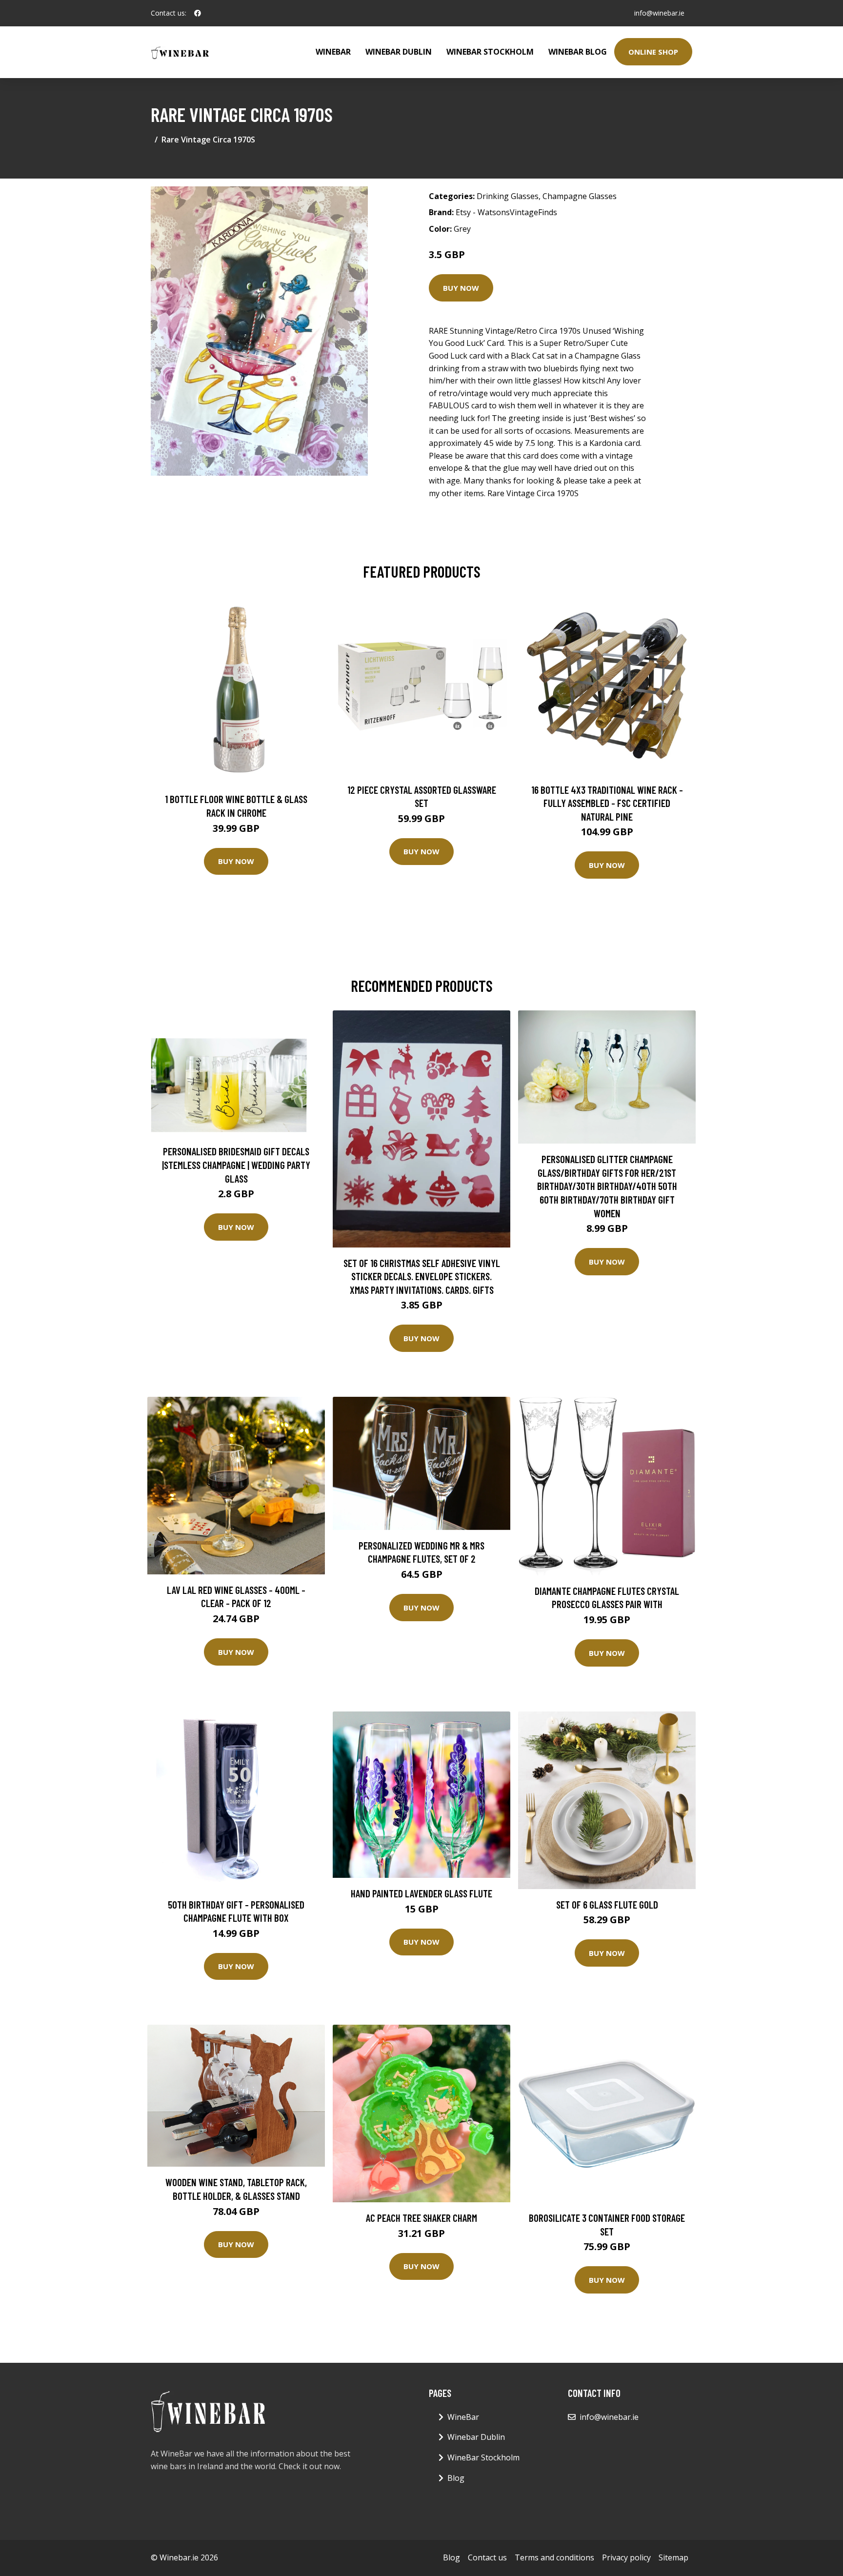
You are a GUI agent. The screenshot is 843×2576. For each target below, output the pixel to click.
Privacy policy (626, 2557)
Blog (456, 2478)
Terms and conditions (554, 2557)
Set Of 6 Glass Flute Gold (607, 1904)
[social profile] (198, 13)
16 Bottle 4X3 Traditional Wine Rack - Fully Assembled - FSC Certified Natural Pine (607, 803)
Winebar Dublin (399, 52)
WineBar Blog (578, 52)
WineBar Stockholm (490, 52)
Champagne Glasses (580, 196)
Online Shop (653, 52)
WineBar (333, 52)
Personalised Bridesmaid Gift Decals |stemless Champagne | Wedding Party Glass (236, 1165)
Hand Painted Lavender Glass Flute (421, 1893)
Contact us (487, 2557)
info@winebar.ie (659, 13)
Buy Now (461, 288)
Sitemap (673, 2557)
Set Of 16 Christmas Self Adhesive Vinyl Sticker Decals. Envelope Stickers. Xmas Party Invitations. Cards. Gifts (422, 1276)
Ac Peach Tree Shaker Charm (421, 2218)
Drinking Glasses (508, 196)
